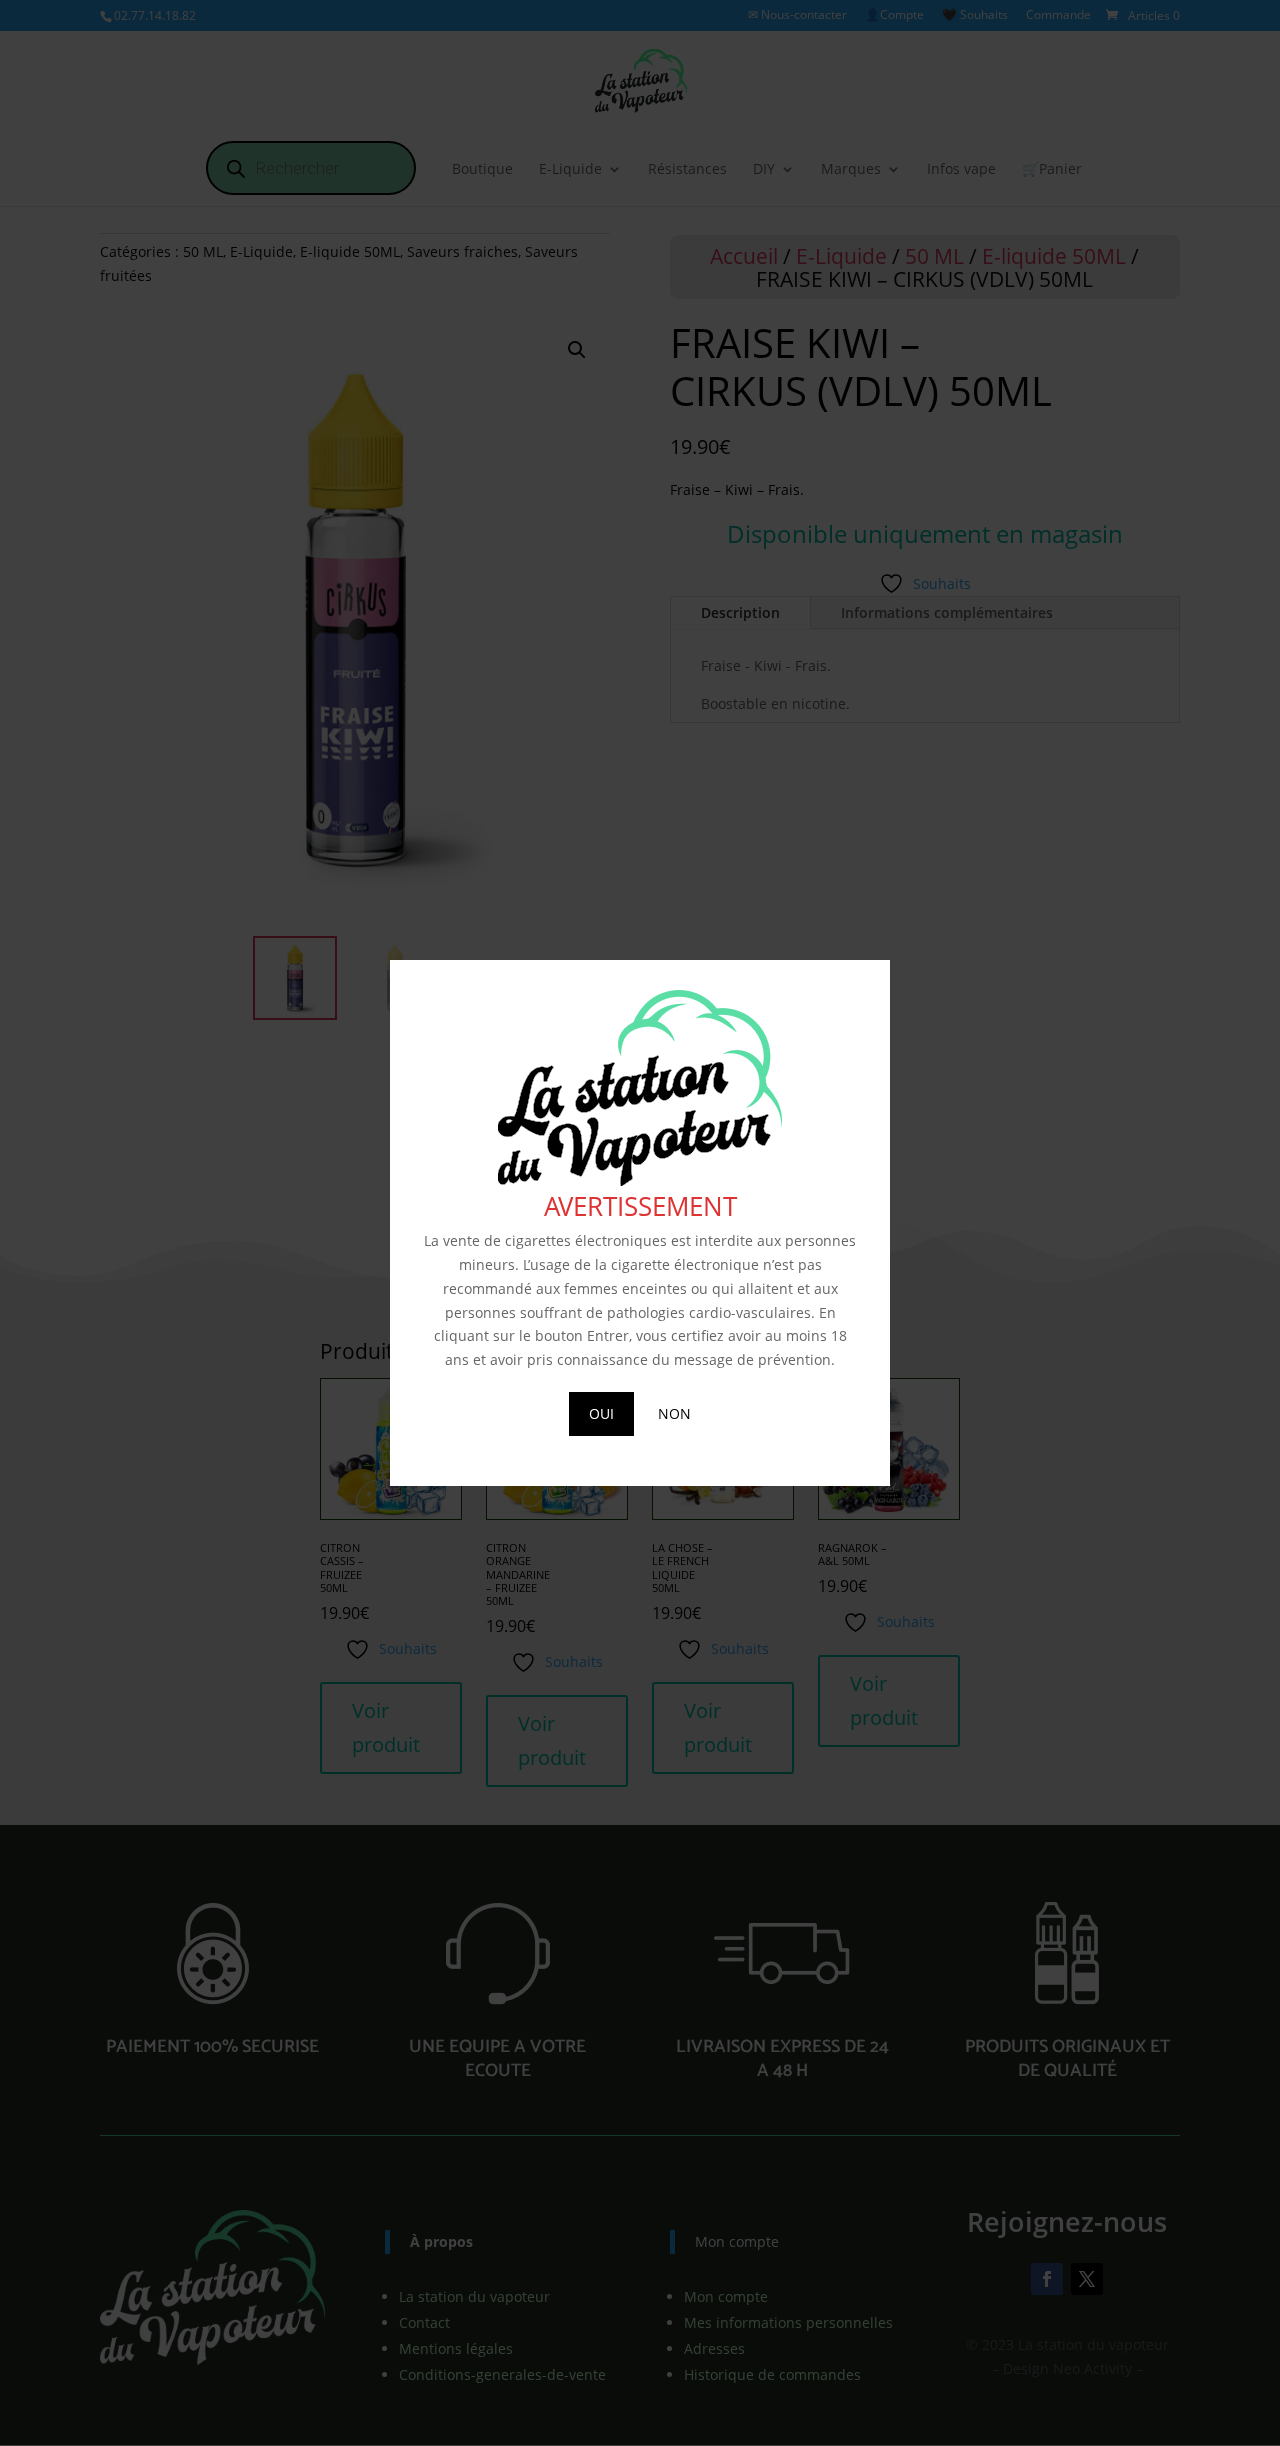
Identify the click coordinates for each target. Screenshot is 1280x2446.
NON (674, 1413)
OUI (601, 1413)
